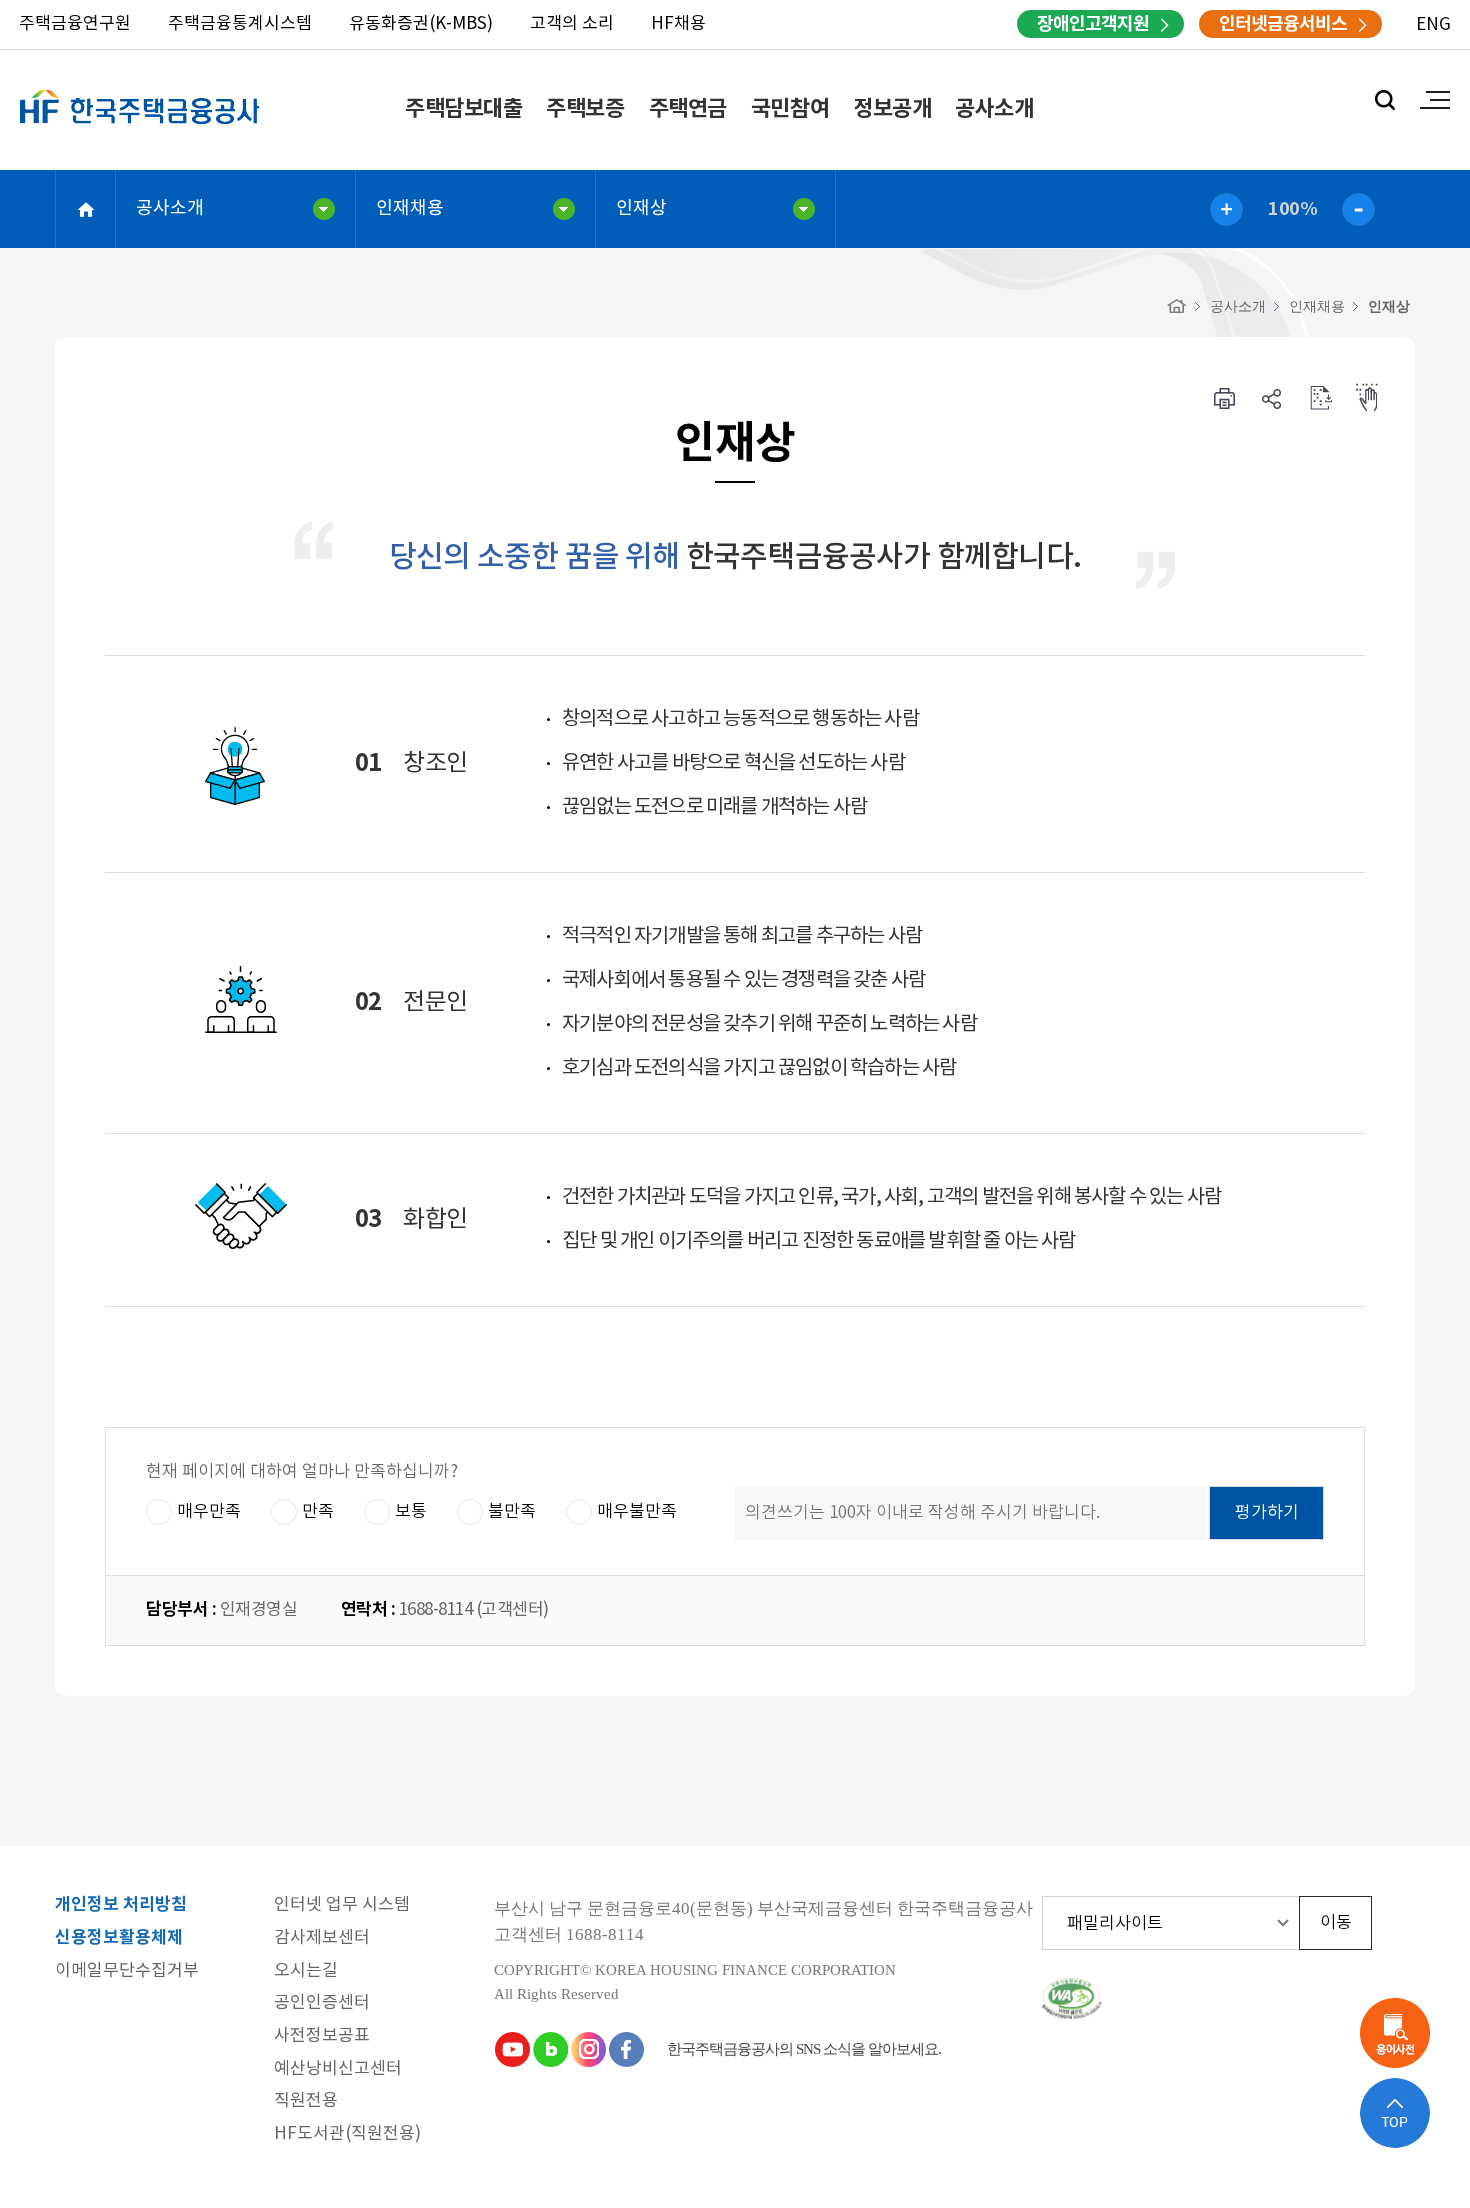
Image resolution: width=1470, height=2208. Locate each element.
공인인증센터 (322, 2003)
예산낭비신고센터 (338, 2069)
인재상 (641, 208)
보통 (411, 1512)
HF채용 (678, 24)
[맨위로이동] (1395, 2113)
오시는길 (306, 1971)
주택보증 (585, 109)
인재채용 (410, 208)
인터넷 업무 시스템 (342, 1905)
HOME (86, 209)
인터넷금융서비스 (1283, 24)
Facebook (626, 2049)
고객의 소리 (572, 24)
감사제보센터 (322, 1938)
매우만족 (209, 1512)
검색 (1385, 100)
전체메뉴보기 (1435, 100)
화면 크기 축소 (1358, 209)
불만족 (512, 1512)
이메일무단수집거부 (127, 1971)
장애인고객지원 (1093, 24)
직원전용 (306, 2101)
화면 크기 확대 (1226, 209)
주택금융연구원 (75, 24)
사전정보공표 (322, 2036)
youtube (512, 2049)
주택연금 (688, 109)
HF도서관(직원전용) (347, 2134)
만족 (318, 1512)
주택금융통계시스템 (240, 24)
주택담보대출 (463, 109)
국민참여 (790, 109)
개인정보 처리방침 (121, 1905)
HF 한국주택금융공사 (140, 130)
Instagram (588, 2049)
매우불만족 (637, 1512)
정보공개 (892, 109)
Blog (550, 2049)
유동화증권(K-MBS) (421, 24)
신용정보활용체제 (119, 1938)
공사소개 (994, 109)
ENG (1433, 25)
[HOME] (1177, 306)
